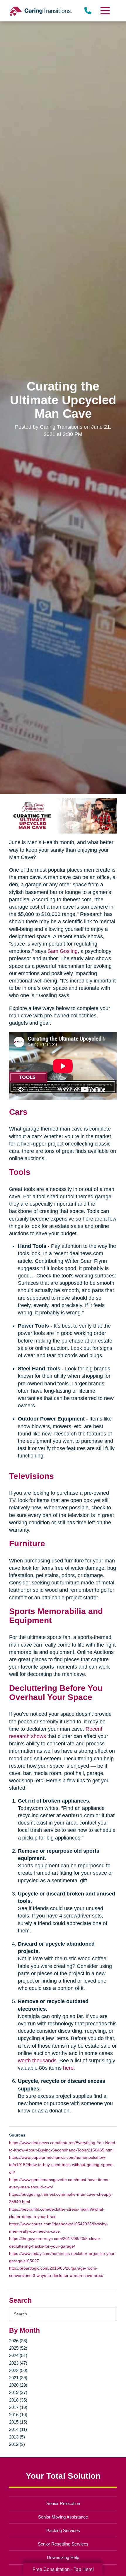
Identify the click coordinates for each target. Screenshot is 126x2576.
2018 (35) (18, 2400)
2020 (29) (18, 2385)
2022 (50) (18, 2370)
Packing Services (63, 2530)
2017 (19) (18, 2407)
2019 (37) (18, 2392)
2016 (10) (18, 2415)
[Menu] (105, 11)
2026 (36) (18, 2341)
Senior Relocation (63, 2503)
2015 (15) (18, 2422)
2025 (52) (18, 2348)
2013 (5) (17, 2437)
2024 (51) (18, 2355)
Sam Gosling (63, 951)
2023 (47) (18, 2363)
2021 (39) (18, 2378)
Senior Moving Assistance (63, 2517)
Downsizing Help (63, 2557)
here (68, 2068)
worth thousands (37, 2061)
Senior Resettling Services (63, 2544)
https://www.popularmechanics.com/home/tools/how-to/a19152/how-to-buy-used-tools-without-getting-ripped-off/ (62, 2165)
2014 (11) (18, 2429)
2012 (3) (17, 2444)
